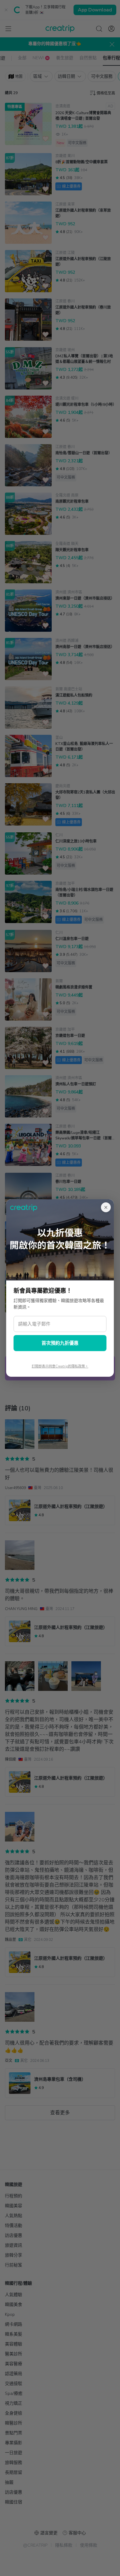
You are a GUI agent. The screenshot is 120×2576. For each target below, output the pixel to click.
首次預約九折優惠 (60, 1343)
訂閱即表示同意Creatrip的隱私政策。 (60, 1366)
